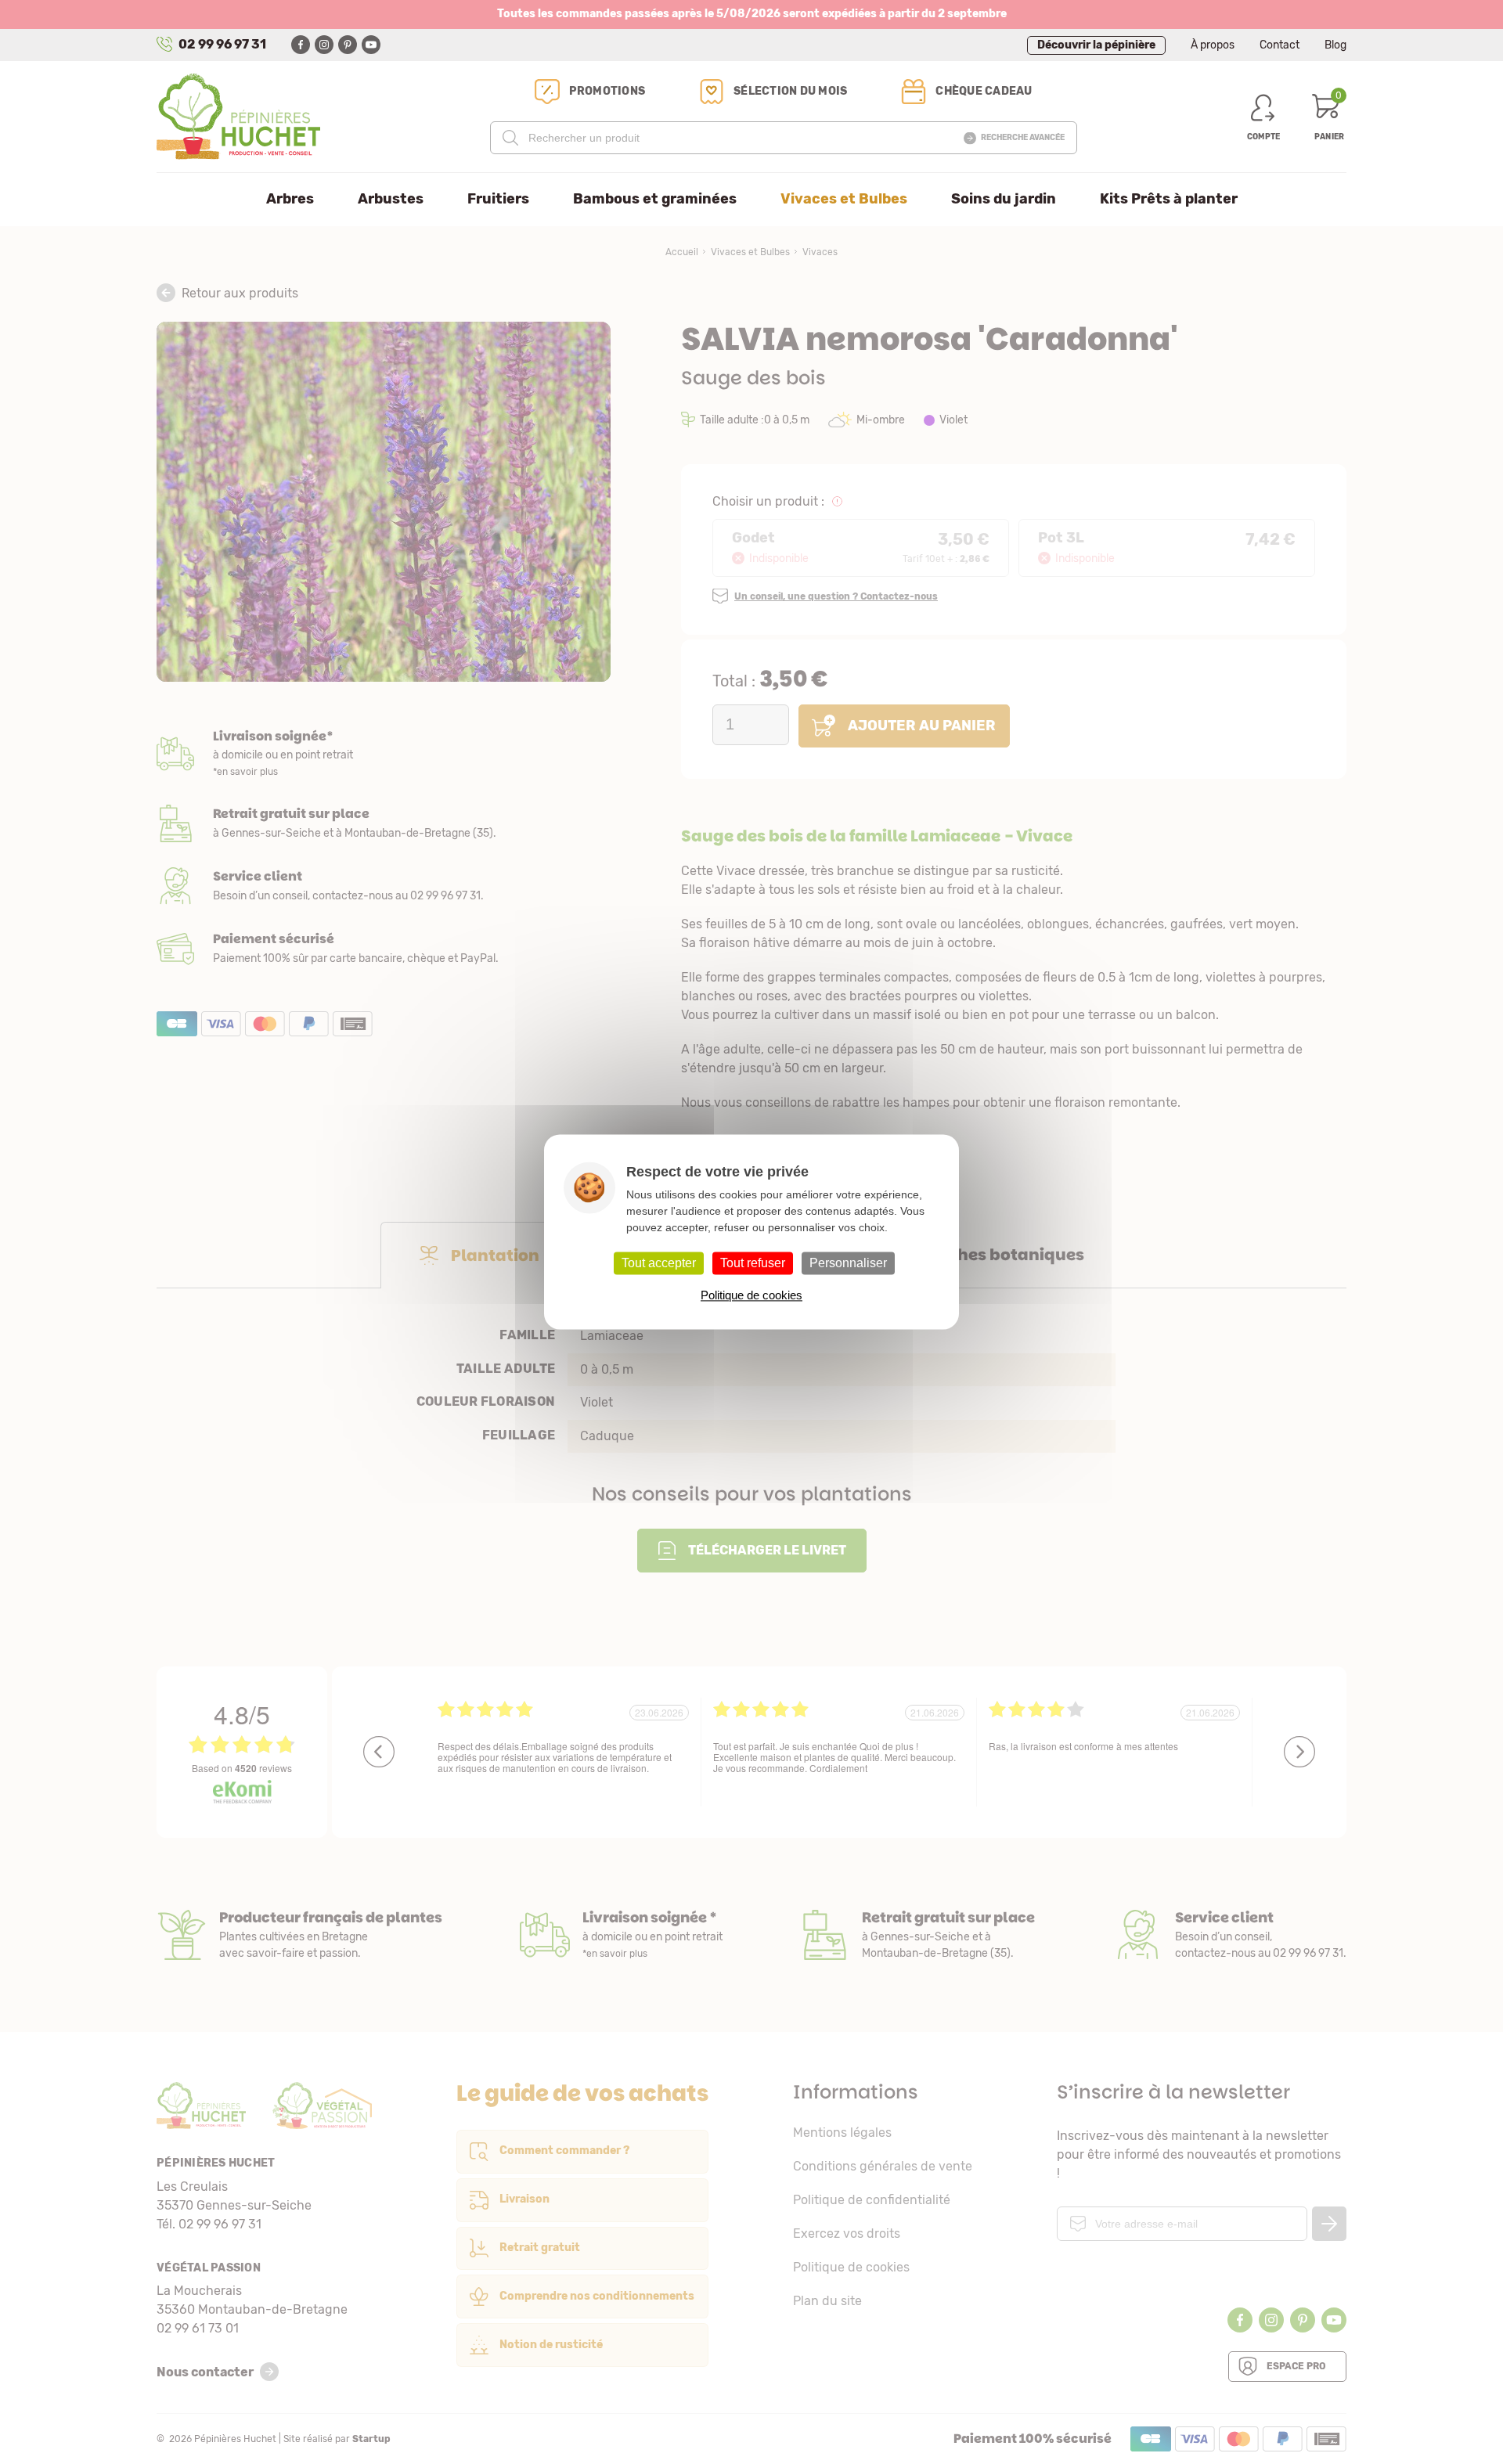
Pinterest (348, 45)
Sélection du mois (790, 91)
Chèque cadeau (984, 91)
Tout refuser (753, 1263)
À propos (1213, 45)
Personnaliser (848, 1263)
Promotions (607, 91)
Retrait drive (917, 1935)
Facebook (301, 45)
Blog (1335, 45)
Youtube (371, 45)
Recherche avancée (1023, 138)
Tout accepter (659, 1263)
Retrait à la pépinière (384, 823)
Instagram (324, 45)
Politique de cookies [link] (751, 1296)
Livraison (384, 755)
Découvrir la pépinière (1096, 45)
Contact (1280, 45)
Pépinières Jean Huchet (238, 117)
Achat (384, 949)
